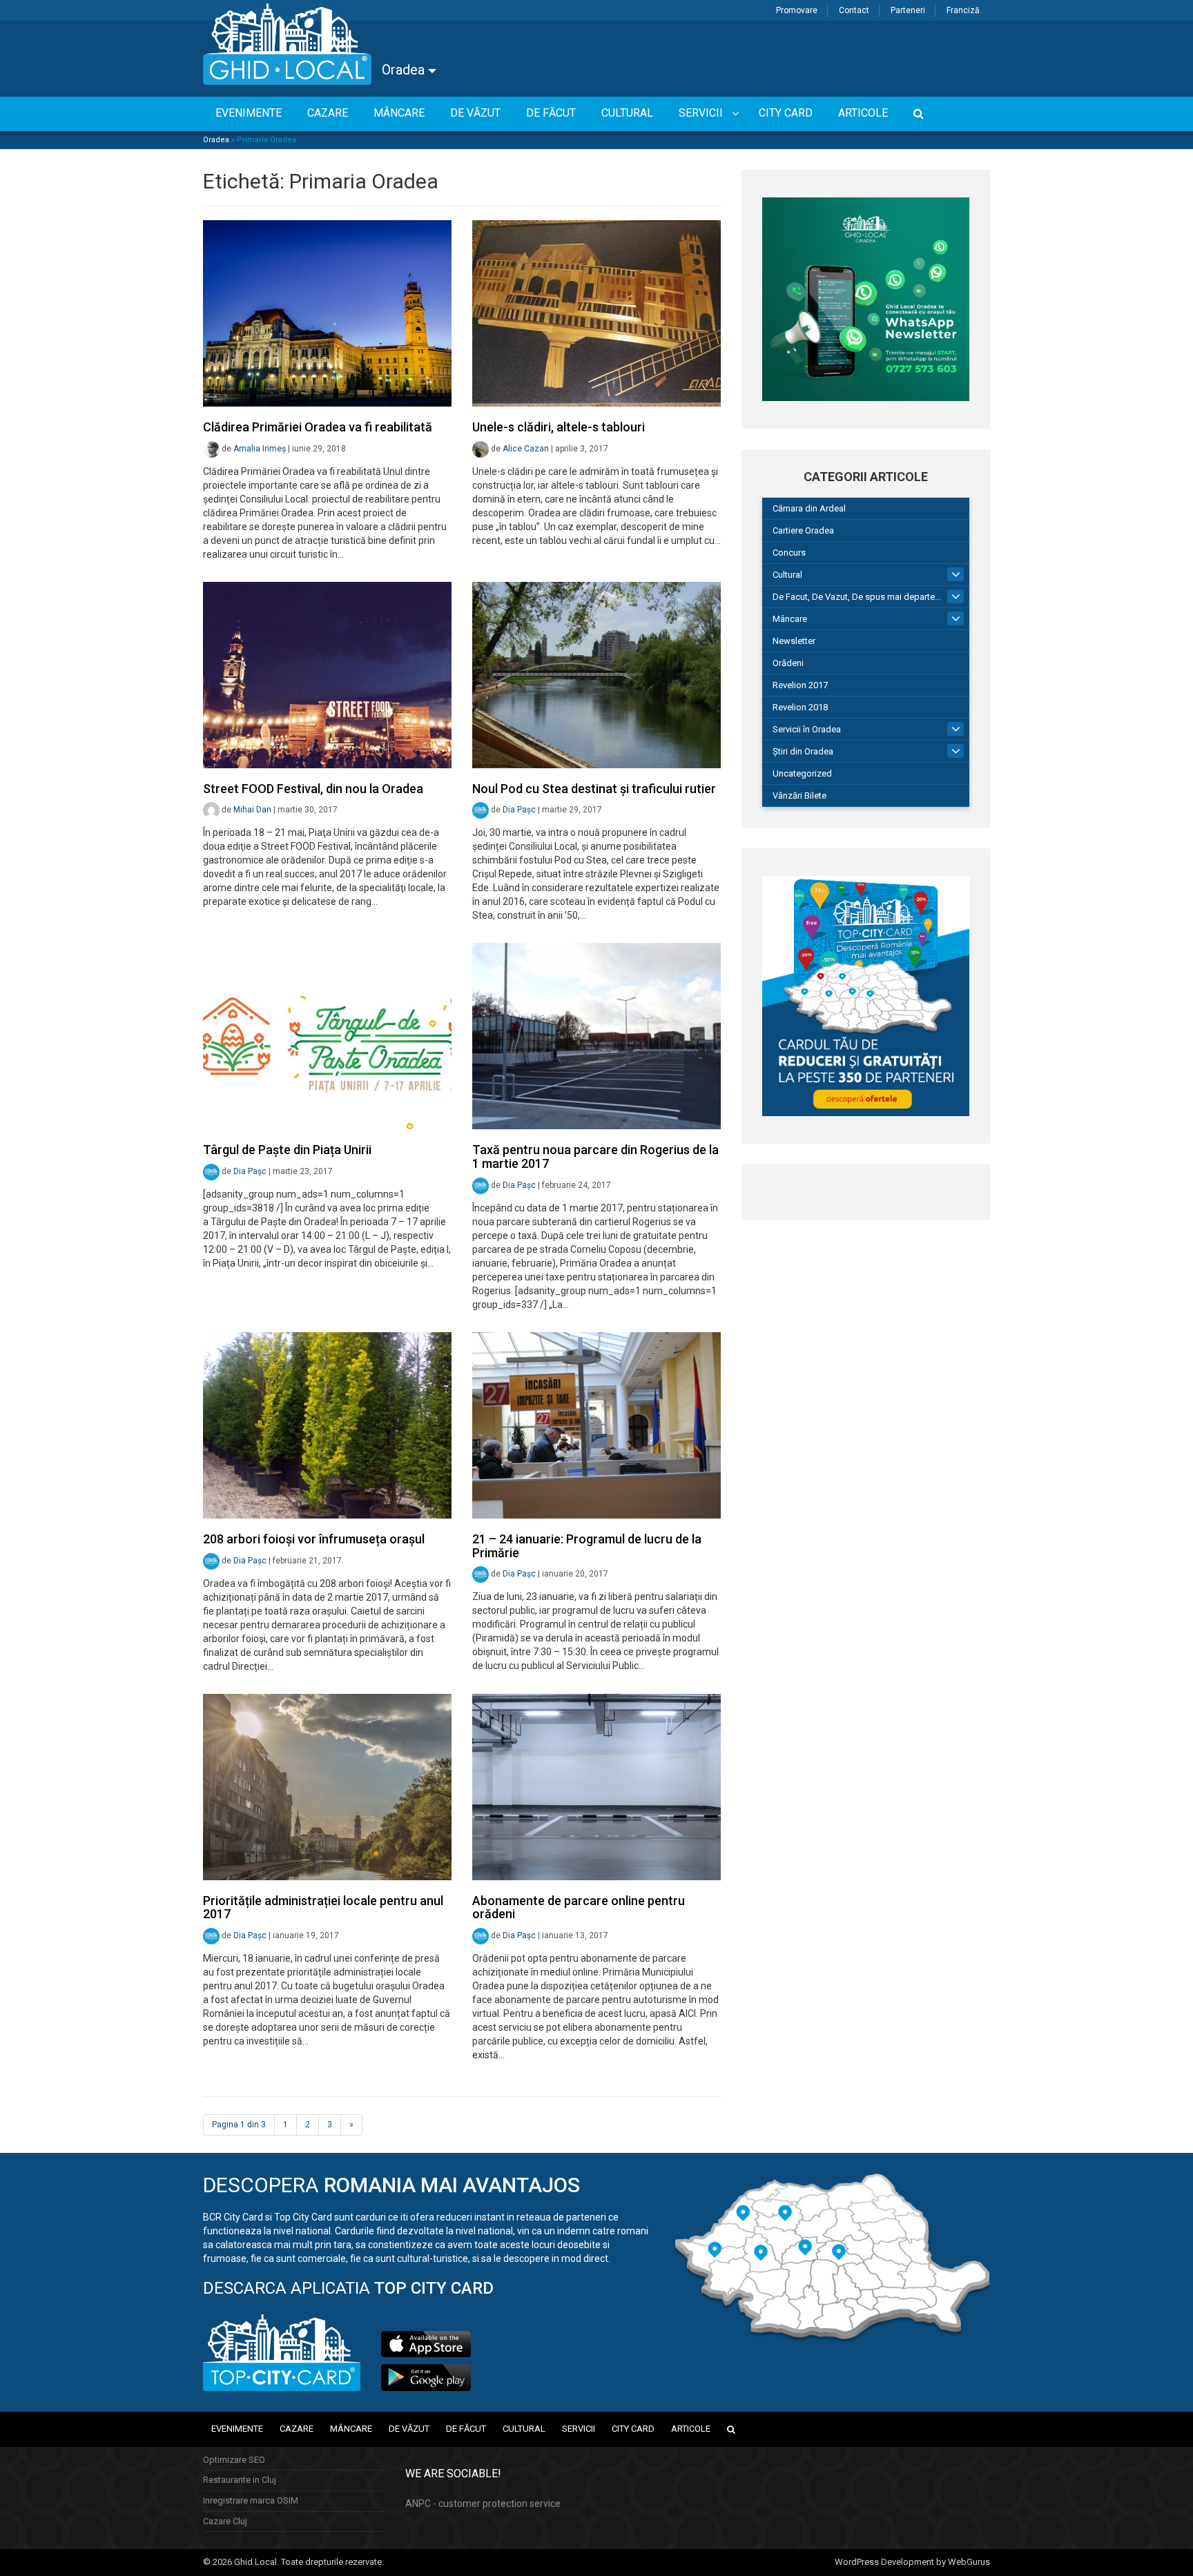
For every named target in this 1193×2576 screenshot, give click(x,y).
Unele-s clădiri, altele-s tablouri (559, 427)
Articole (691, 2429)
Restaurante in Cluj (240, 2480)
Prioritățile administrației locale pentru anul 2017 (323, 1907)
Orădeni (788, 663)
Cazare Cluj (225, 2521)
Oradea (405, 70)
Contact (854, 10)
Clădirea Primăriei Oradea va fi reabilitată (318, 427)
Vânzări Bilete (799, 796)
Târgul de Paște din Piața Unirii (287, 1150)
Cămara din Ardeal (809, 508)
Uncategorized (802, 773)
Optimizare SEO (234, 2460)
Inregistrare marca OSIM (251, 2500)
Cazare (297, 2429)
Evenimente (237, 2429)
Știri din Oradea (803, 751)
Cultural (787, 575)
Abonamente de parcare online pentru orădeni (579, 1907)
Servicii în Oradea (807, 729)
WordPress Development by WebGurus (912, 2562)
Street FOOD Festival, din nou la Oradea (313, 789)
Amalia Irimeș (260, 449)
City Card (633, 2429)
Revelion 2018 (800, 707)
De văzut (409, 2429)
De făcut (466, 2429)
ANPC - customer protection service (483, 2504)
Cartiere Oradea (803, 530)
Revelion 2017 (800, 685)
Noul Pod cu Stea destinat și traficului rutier (594, 789)
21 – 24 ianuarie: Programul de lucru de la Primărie (587, 1546)
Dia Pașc (519, 810)
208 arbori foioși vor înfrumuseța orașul (314, 1539)
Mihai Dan (252, 810)
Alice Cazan (526, 449)
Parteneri (908, 10)
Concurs (789, 553)
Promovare (797, 10)
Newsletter (794, 641)
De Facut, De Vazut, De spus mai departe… (857, 597)
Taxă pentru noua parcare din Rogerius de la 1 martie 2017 (595, 1157)
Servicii (579, 2429)
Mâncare (790, 619)
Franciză (963, 10)
